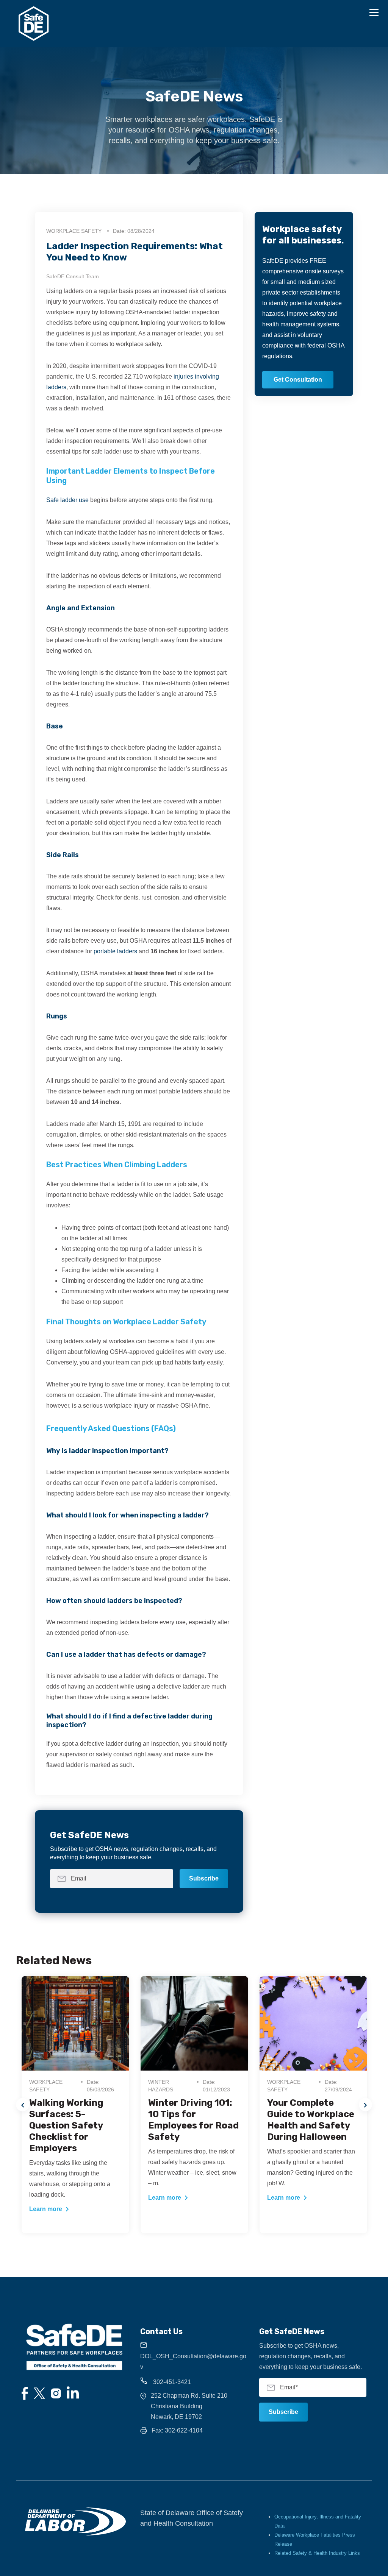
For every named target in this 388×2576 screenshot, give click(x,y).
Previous (23, 2105)
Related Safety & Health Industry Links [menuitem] (317, 2553)
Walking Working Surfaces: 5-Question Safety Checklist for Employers (66, 2125)
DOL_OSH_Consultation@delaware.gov (193, 2362)
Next (365, 2105)
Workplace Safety (74, 231)
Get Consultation (298, 380)
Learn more (46, 2209)
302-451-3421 (171, 2382)
